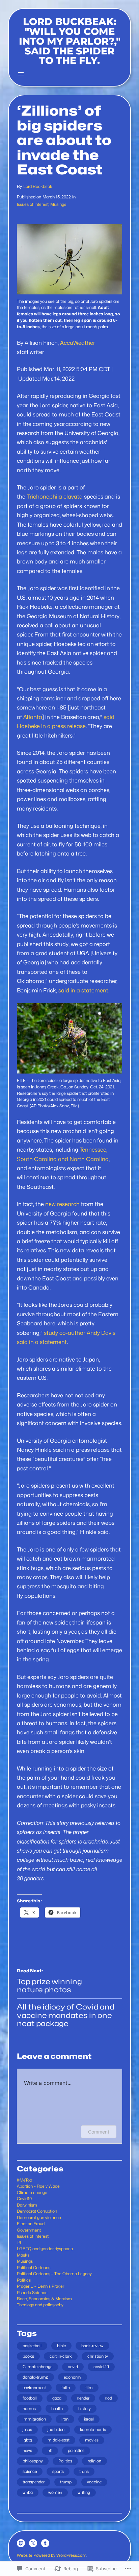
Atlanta (33, 717)
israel (89, 2419)
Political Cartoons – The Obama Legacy (54, 2274)
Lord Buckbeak (38, 186)
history (85, 2409)
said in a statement (83, 990)
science (30, 2471)
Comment (99, 2132)
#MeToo (24, 2180)
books (28, 2356)
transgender (34, 2482)
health (57, 2409)
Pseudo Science (32, 2293)
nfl (50, 2450)
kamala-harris (93, 2429)
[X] (33, 2543)
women (55, 2492)
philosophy (33, 2461)
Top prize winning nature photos (49, 1986)
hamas (29, 2409)
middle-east (59, 2440)
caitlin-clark (61, 2356)
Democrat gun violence (39, 2218)
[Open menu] (21, 74)
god (108, 2398)
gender (83, 2398)
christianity (98, 2356)
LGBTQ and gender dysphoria (45, 2249)
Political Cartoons (34, 2268)
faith (66, 2388)
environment (34, 2388)
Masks (23, 2255)
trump (66, 2482)
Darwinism (27, 2205)
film (89, 2388)
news (27, 2450)
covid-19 (101, 2367)
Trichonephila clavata (55, 497)
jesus (27, 2429)
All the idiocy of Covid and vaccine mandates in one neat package (66, 2015)
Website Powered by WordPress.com (52, 2555)
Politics (24, 2280)
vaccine (94, 2482)
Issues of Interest (33, 204)
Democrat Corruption (37, 2211)
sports (58, 2471)
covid (73, 2367)
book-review (92, 2346)
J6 (19, 2243)
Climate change (32, 2193)
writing (84, 2492)
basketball (32, 2346)
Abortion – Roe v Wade (38, 2186)
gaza (57, 2398)
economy (73, 2377)
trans (84, 2471)
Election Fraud (31, 2224)
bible (61, 2346)
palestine (76, 2450)
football (30, 2398)
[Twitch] (21, 2543)
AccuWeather (78, 343)
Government (29, 2230)
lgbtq (27, 2440)
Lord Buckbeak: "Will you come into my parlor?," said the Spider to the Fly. (70, 41)
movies (92, 2440)
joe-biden (56, 2429)
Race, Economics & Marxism (44, 2299)
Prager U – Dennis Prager (40, 2286)
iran (65, 2419)
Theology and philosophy (40, 2305)
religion (94, 2461)
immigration (34, 2419)
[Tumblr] (45, 2543)
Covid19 (24, 2199)
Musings (58, 204)
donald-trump (35, 2377)
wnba (28, 2492)
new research (62, 1204)
